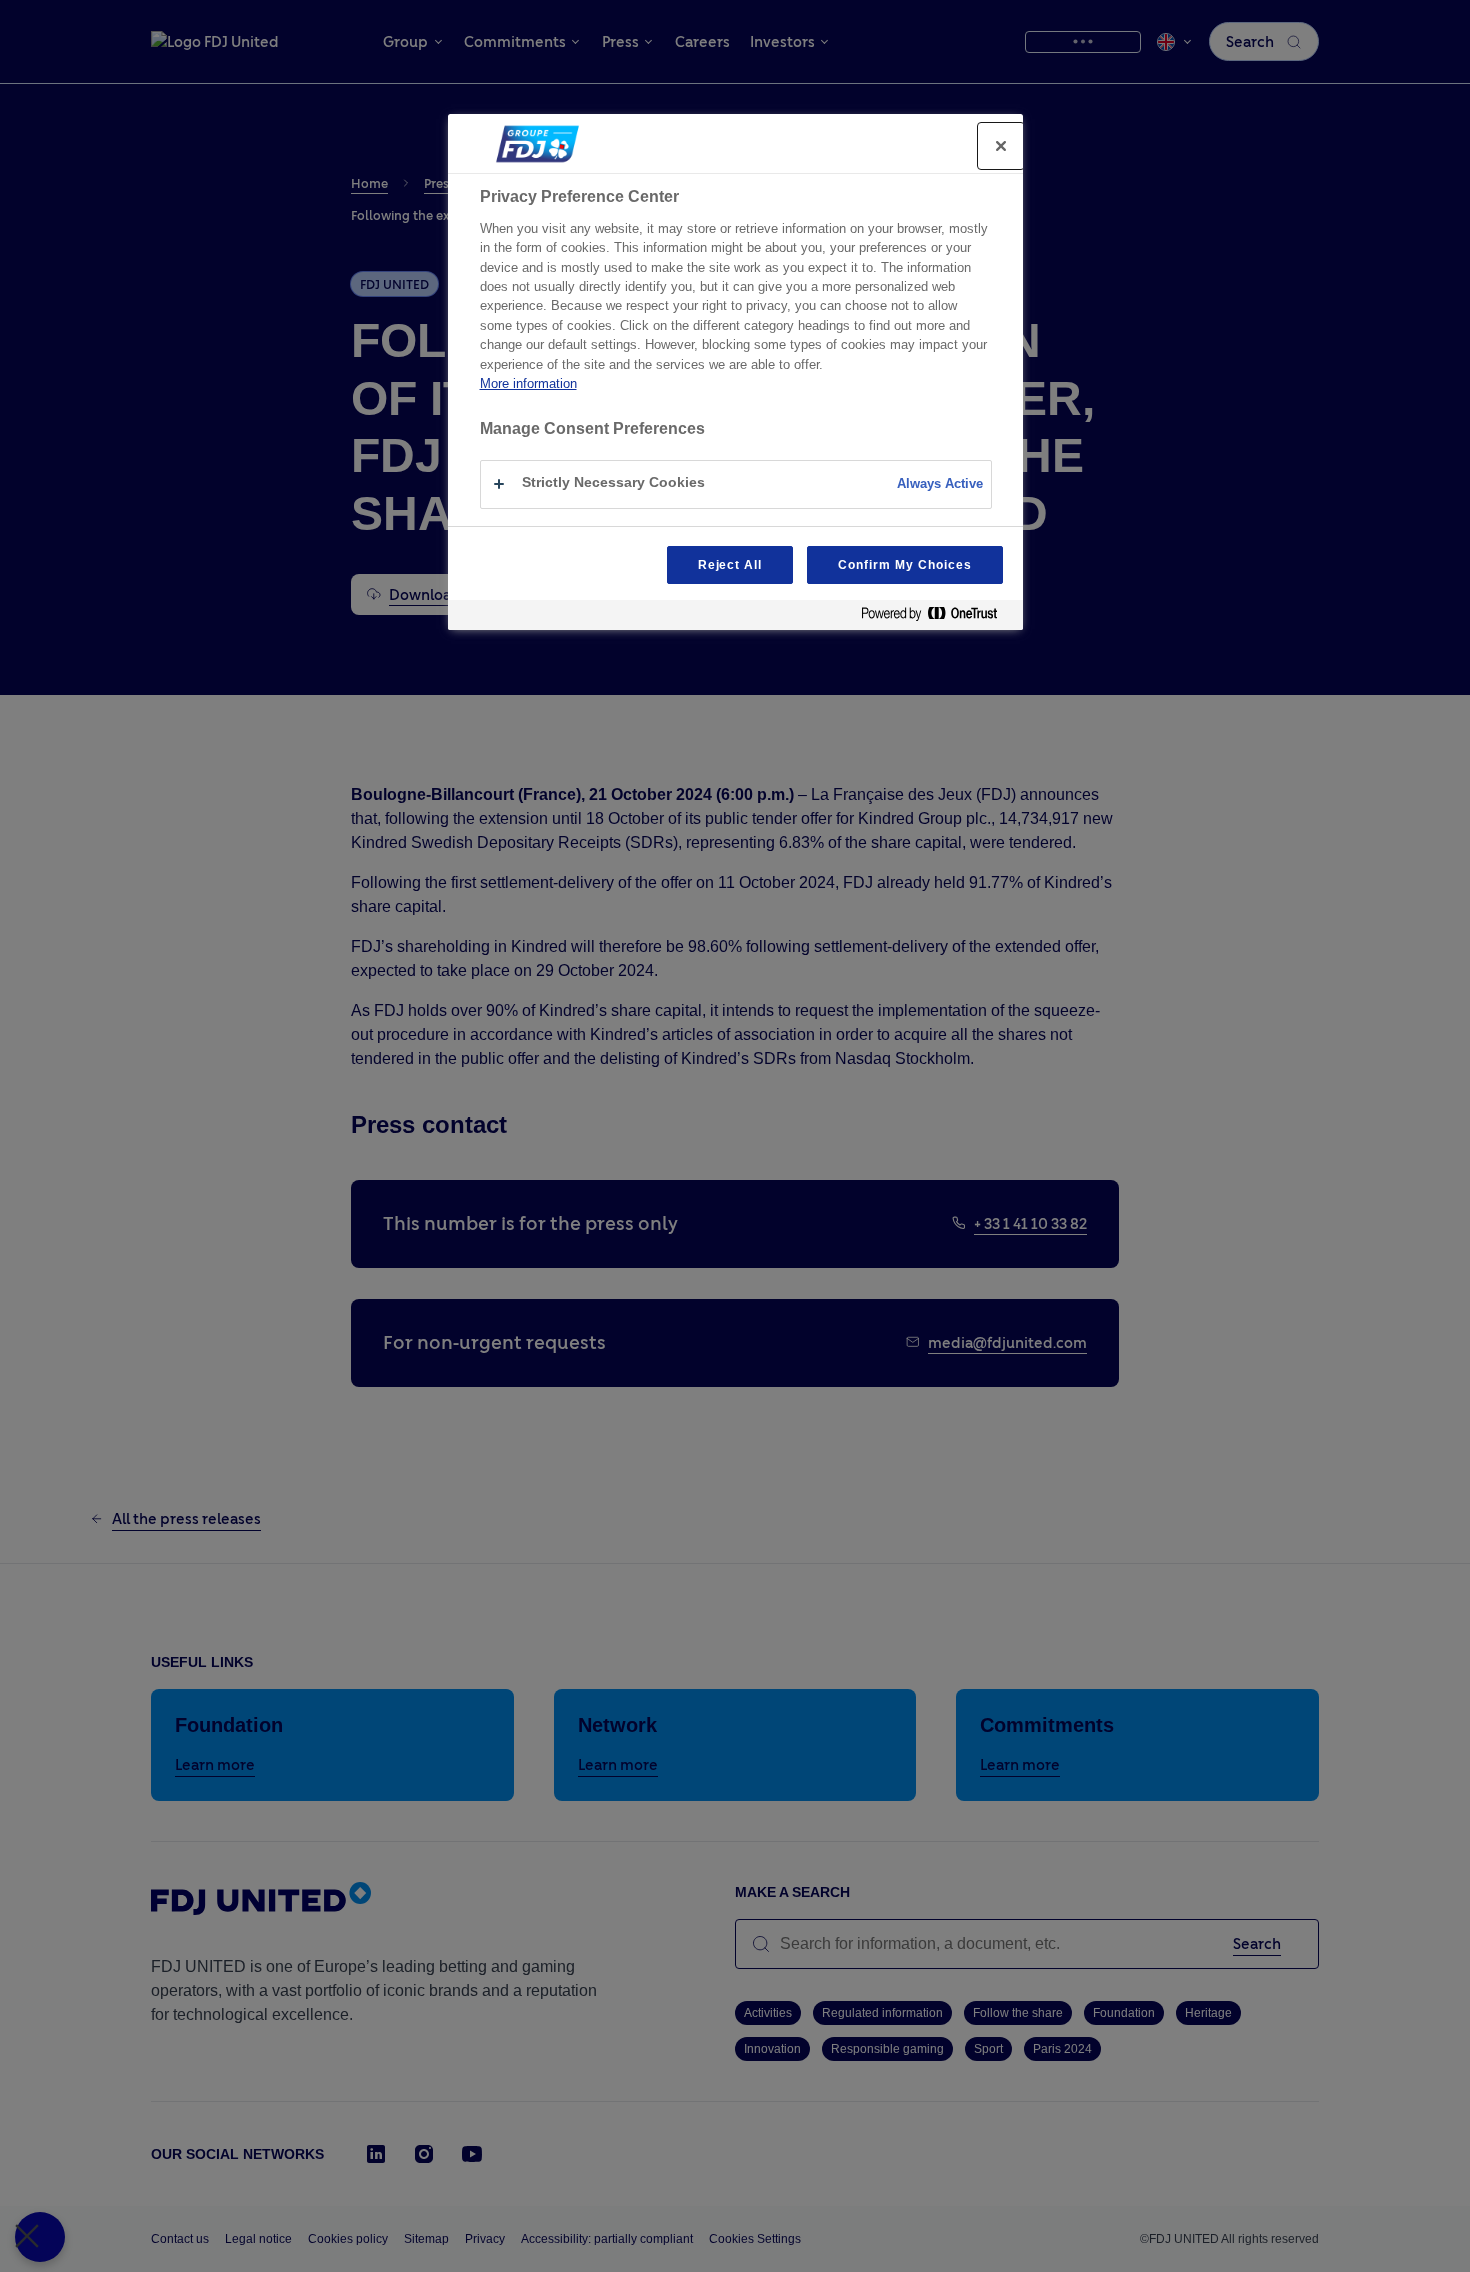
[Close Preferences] (40, 2237)
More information (528, 383)
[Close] (1001, 146)
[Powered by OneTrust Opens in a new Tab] (937, 617)
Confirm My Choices (904, 565)
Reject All (730, 565)
